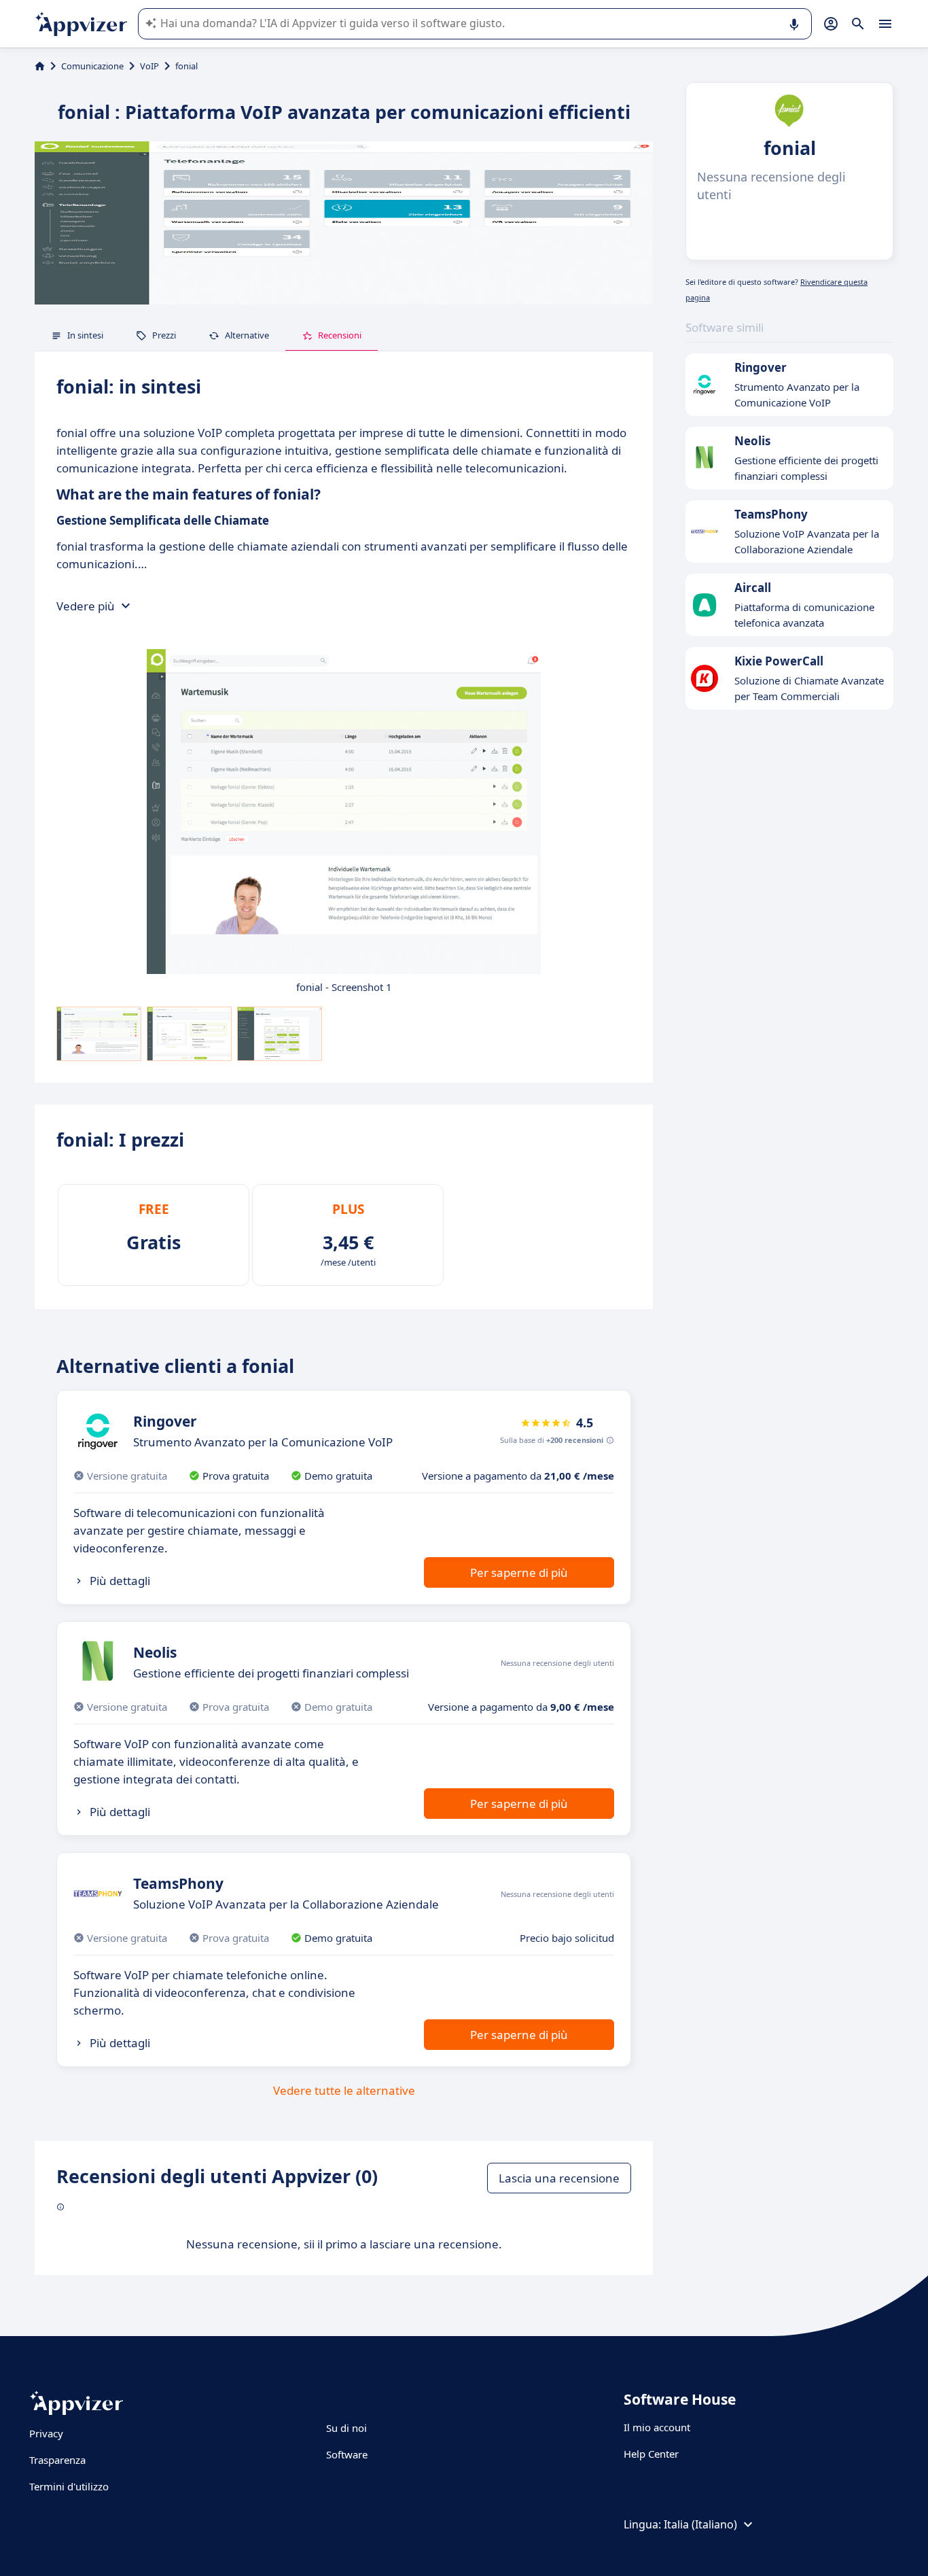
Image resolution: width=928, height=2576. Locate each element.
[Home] (40, 66)
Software (347, 2454)
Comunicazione (92, 66)
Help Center (651, 2454)
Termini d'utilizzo (69, 2486)
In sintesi (85, 335)
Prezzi (164, 335)
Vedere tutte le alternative (344, 2090)
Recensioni (340, 335)
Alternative (247, 335)
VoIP (149, 66)
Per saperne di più (519, 1572)
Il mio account (657, 2427)
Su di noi (346, 2428)
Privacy (46, 2433)
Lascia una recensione (559, 2178)
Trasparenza (57, 2460)
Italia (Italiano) (700, 2524)
